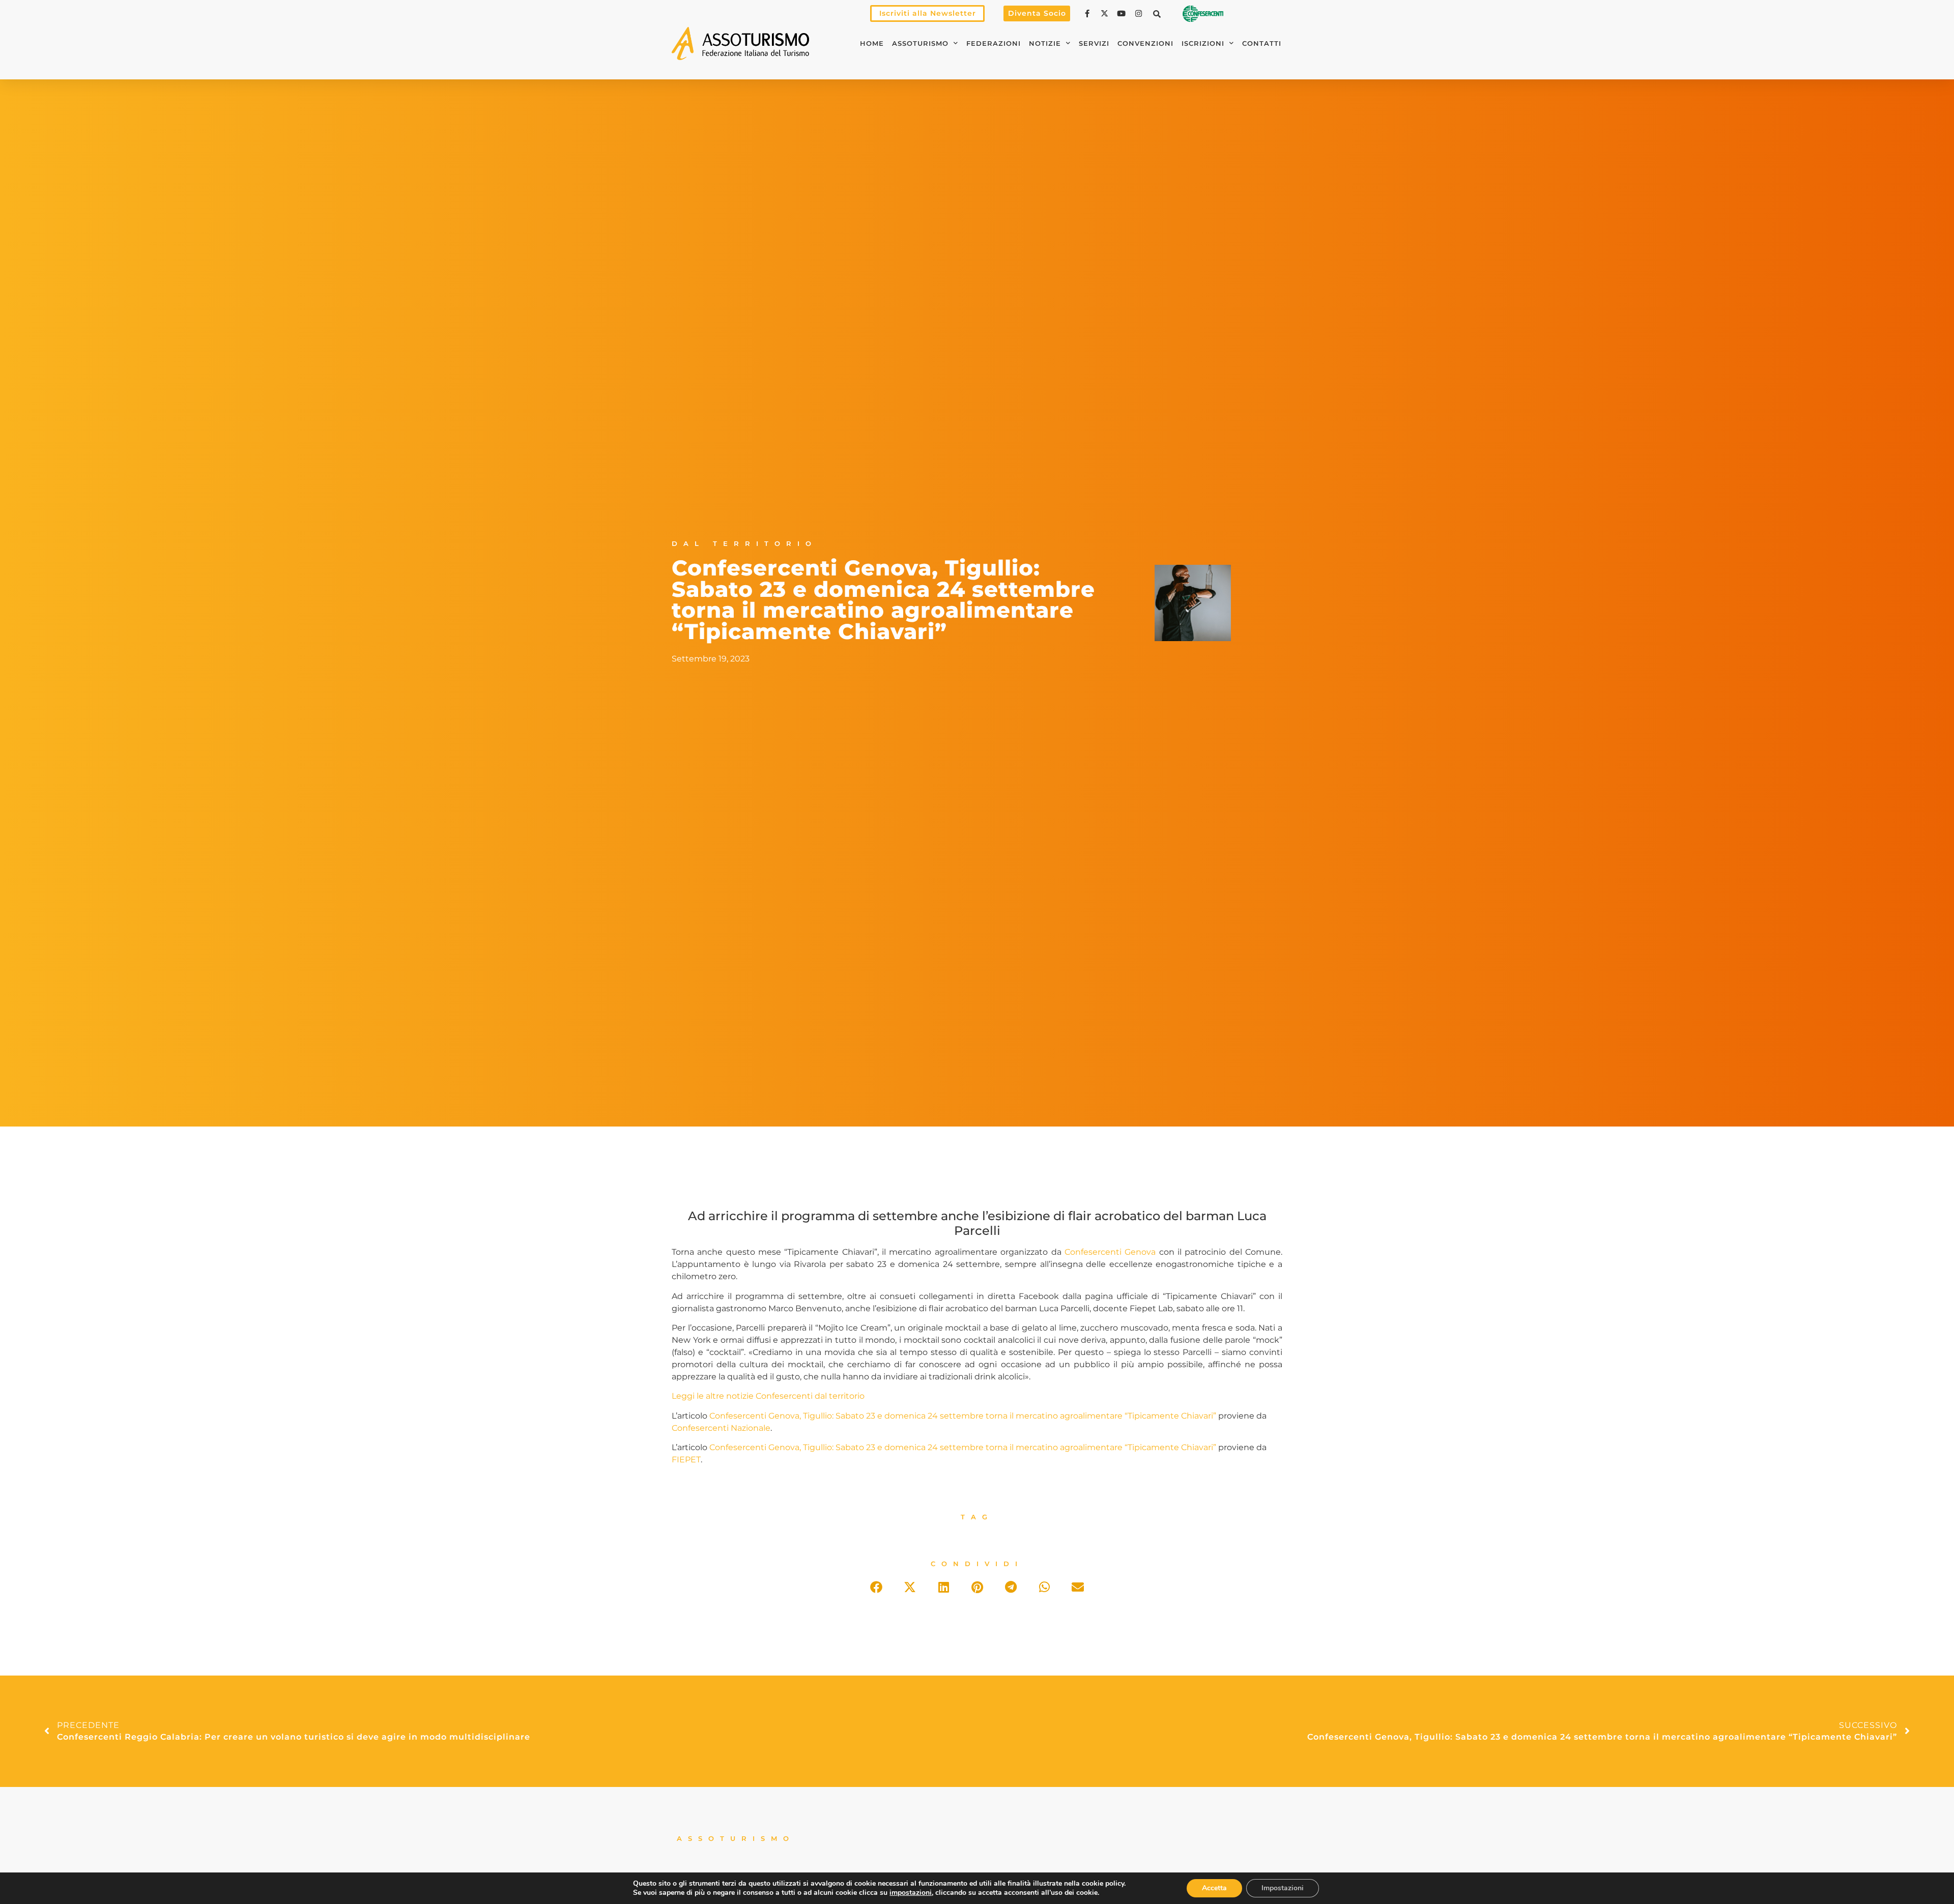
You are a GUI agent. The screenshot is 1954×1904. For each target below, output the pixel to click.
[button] (1157, 14)
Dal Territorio (744, 544)
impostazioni (911, 1893)
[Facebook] (1088, 13)
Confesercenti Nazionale (721, 1428)
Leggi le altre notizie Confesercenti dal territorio (768, 1396)
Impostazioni (1283, 1888)
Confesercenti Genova (1110, 1252)
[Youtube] (1123, 13)
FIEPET (686, 1460)
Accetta (1214, 1888)
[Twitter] (1106, 13)
